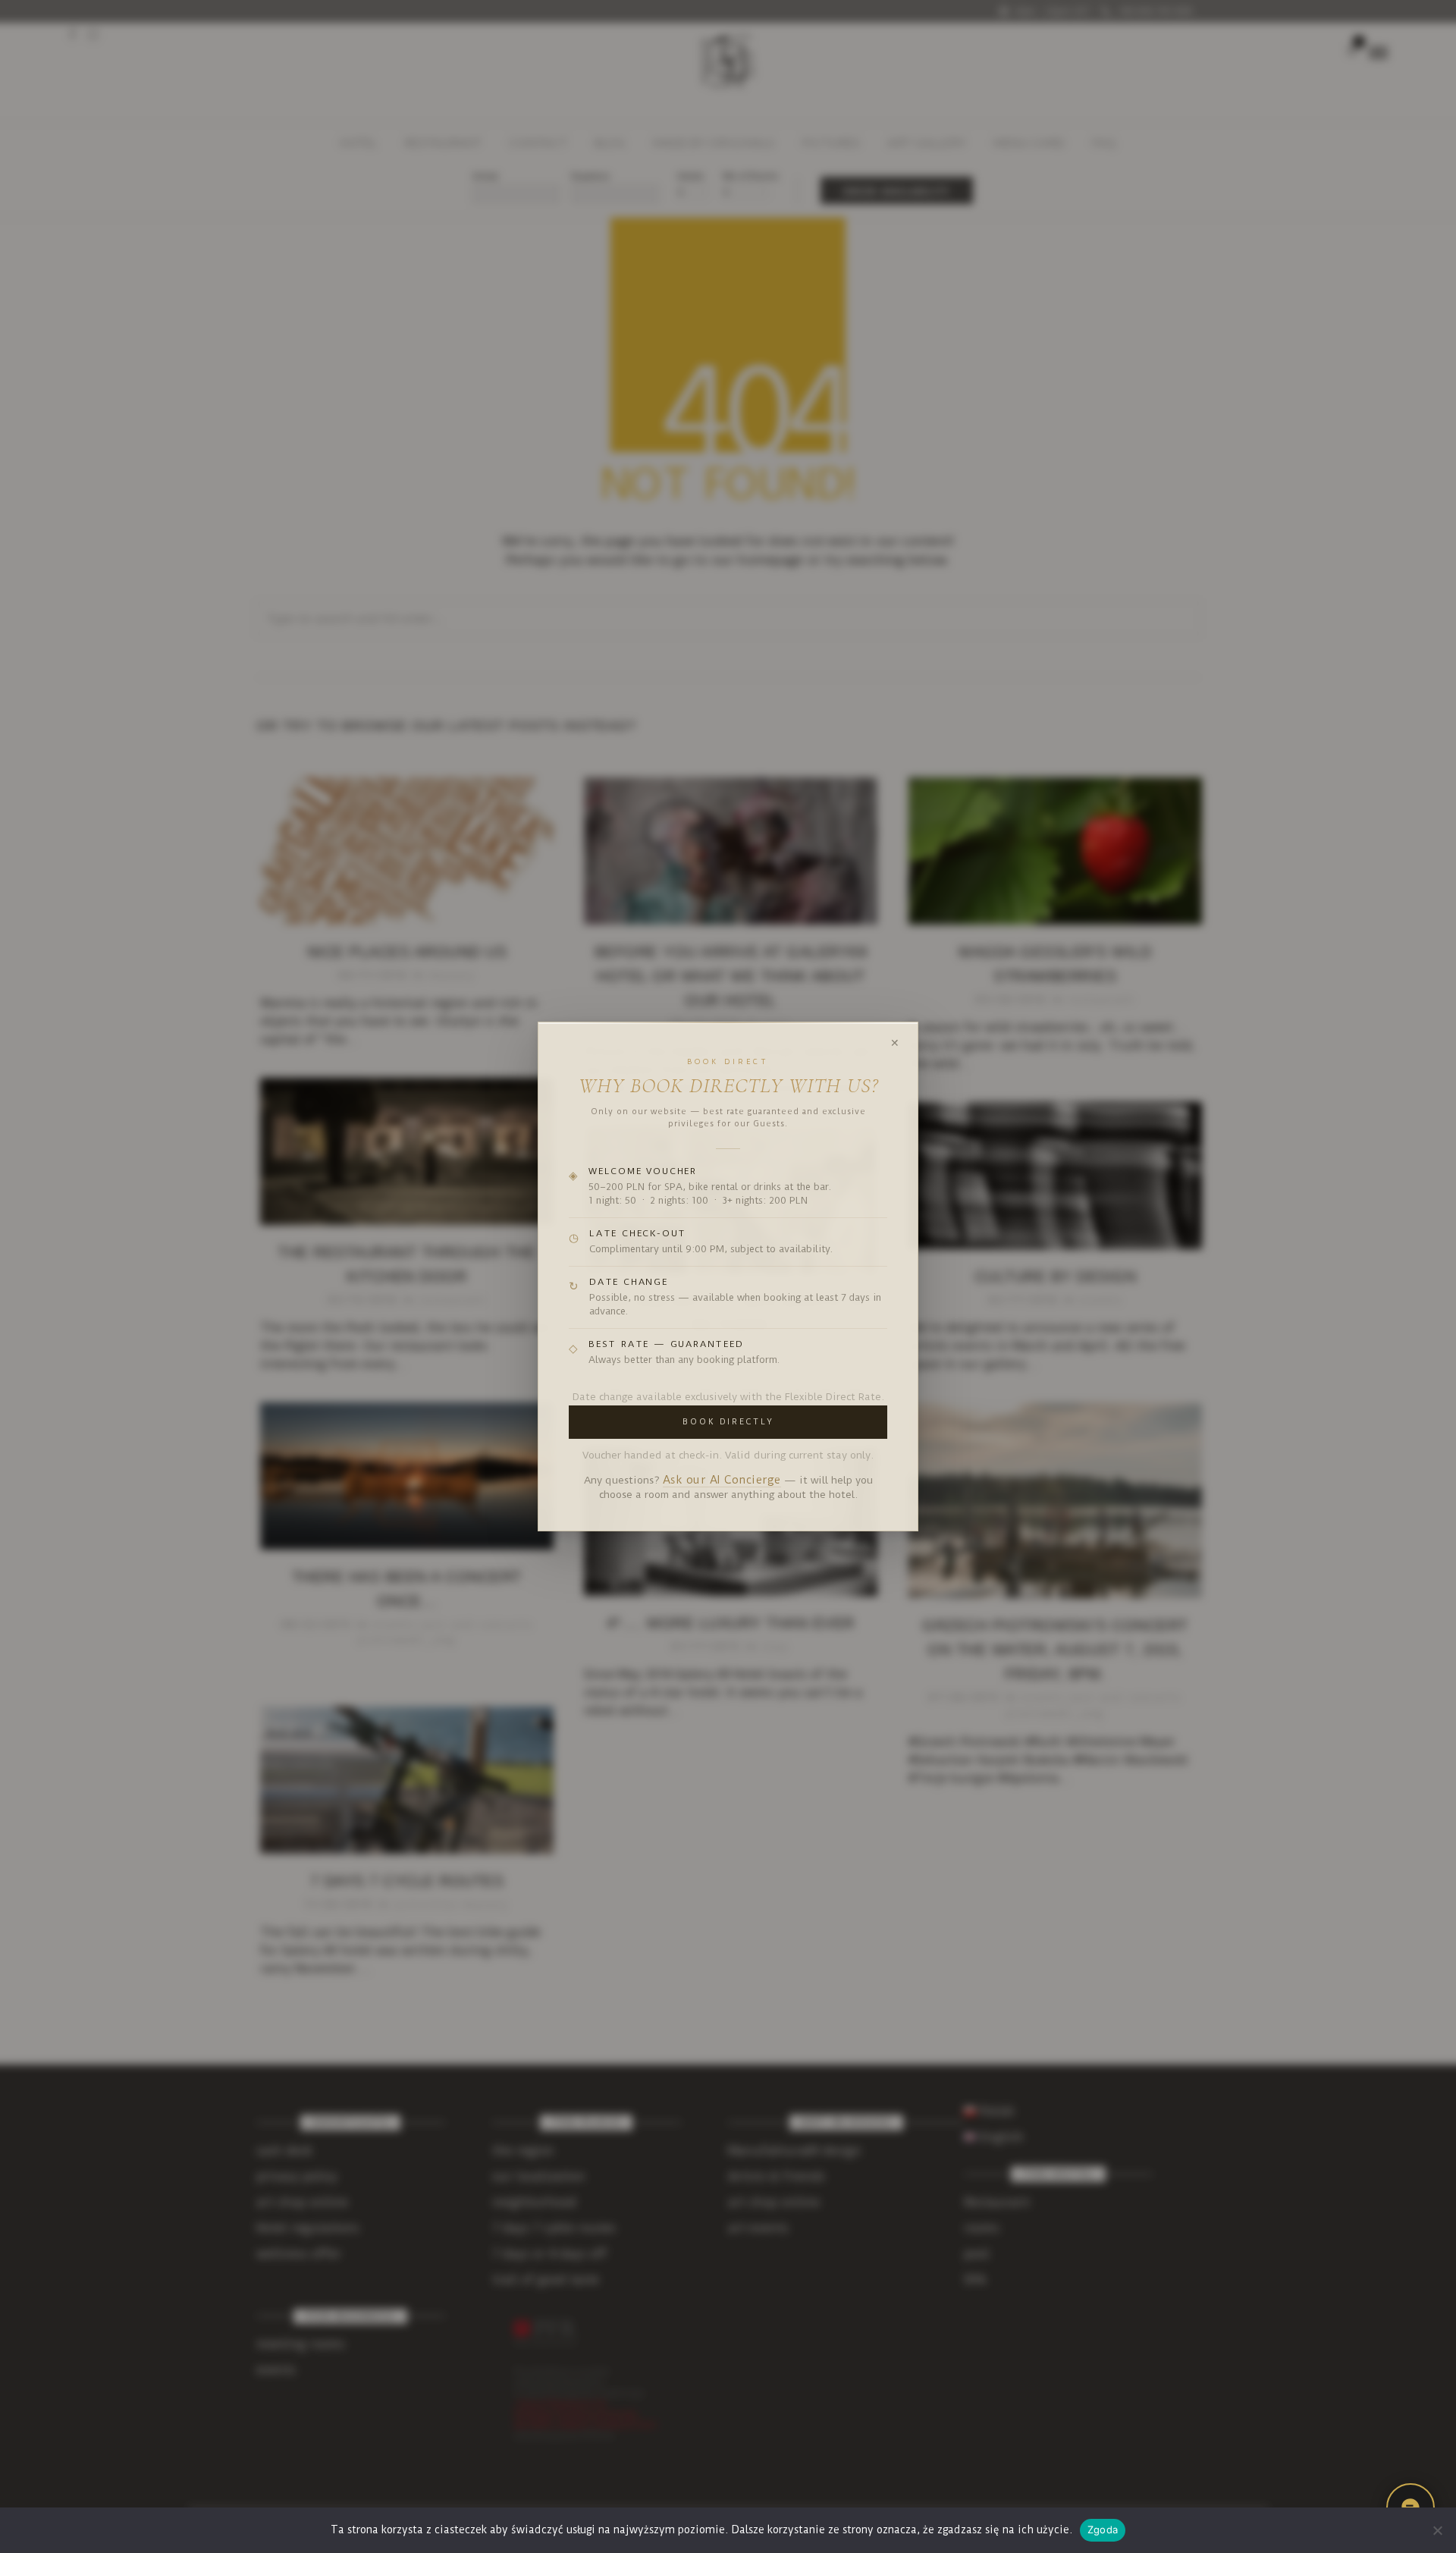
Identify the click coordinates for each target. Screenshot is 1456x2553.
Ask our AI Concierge (722, 1480)
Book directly (728, 1422)
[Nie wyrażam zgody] (1437, 2530)
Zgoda (1103, 2529)
